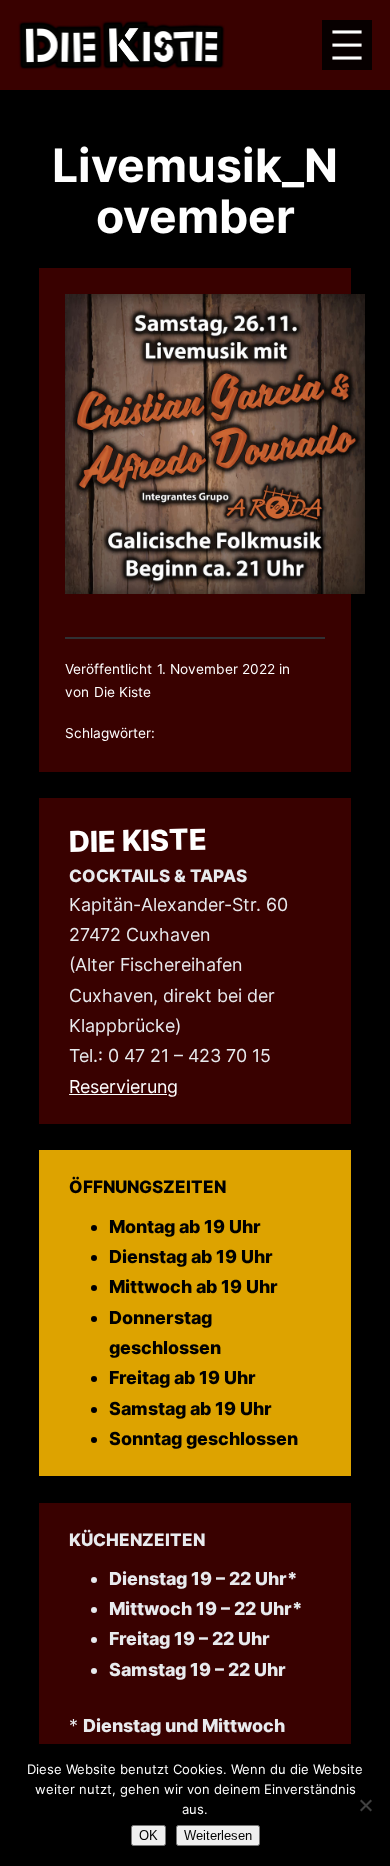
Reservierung (123, 1086)
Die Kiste (138, 840)
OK (148, 1835)
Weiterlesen (218, 1835)
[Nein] (365, 1805)
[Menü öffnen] (347, 45)
